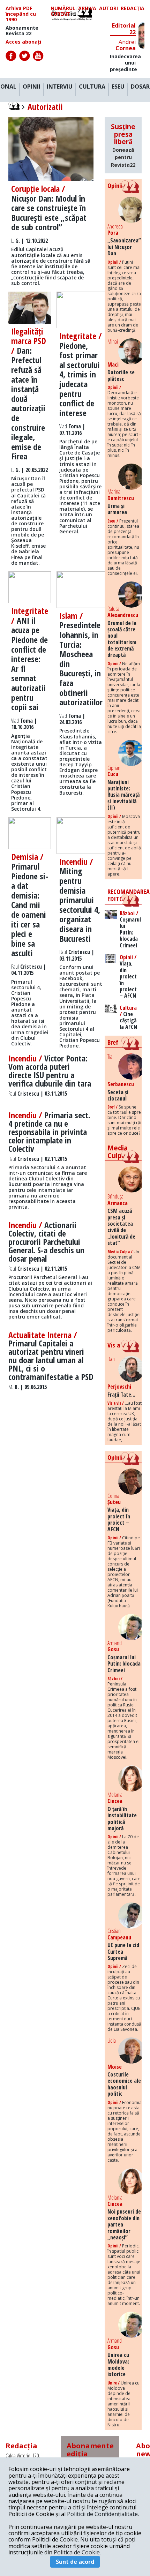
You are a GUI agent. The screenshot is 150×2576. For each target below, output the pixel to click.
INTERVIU (60, 87)
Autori (108, 9)
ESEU (118, 87)
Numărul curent (63, 11)
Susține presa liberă (123, 145)
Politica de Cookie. (77, 2552)
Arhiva (87, 9)
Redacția (133, 9)
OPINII (32, 87)
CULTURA (92, 87)
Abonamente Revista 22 (22, 31)
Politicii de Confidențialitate (102, 2514)
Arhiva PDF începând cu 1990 (21, 14)
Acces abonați (23, 42)
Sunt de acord (75, 2562)
